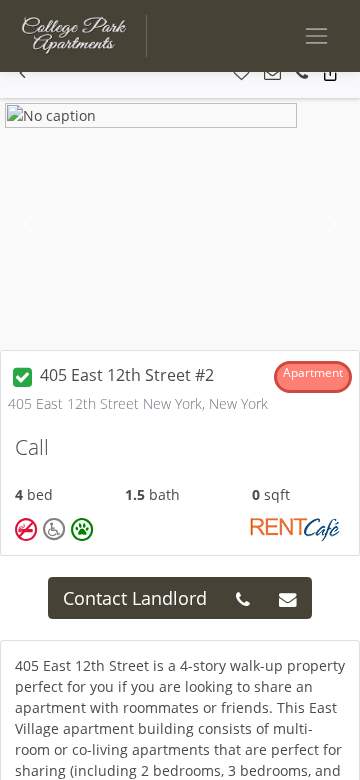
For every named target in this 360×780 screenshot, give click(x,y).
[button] (22, 73)
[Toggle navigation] (316, 35)
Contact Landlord (135, 598)
